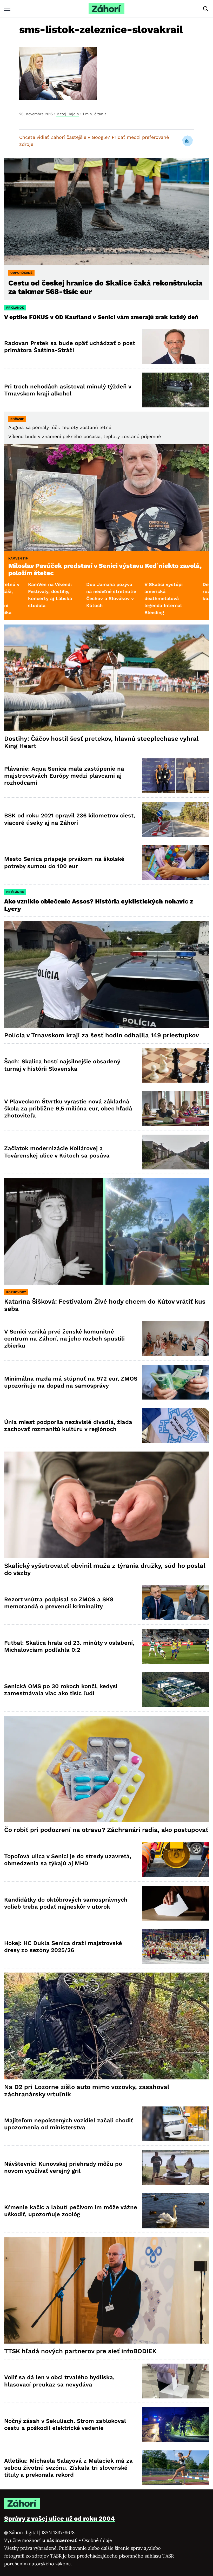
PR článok (15, 308)
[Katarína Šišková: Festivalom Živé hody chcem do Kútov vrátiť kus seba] (106, 1231)
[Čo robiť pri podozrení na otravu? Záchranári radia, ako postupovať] (106, 1769)
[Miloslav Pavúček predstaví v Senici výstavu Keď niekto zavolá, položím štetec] (106, 498)
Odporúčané (21, 273)
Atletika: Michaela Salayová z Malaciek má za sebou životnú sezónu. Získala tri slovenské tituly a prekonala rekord (68, 2468)
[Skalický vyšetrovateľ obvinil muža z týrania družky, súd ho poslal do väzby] (106, 1505)
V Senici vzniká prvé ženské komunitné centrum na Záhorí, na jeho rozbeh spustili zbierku (64, 1339)
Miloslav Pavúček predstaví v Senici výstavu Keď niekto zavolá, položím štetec (105, 569)
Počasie (17, 419)
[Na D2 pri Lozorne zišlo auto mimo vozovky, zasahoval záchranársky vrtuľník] (106, 2026)
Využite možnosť (41, 2540)
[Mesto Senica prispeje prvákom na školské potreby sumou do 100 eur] (175, 863)
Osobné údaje (97, 2540)
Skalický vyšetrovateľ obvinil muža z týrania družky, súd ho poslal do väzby (105, 1569)
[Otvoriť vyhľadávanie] (206, 9)
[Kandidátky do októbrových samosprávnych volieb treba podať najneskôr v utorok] (175, 1903)
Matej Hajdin (68, 114)
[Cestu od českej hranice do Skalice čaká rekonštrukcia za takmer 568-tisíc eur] (106, 212)
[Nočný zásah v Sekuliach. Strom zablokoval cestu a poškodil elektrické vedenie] (175, 2424)
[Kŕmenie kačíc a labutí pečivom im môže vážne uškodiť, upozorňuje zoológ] (175, 2211)
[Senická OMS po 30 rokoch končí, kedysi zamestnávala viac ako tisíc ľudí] (175, 1690)
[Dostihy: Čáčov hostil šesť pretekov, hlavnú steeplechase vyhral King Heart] (106, 678)
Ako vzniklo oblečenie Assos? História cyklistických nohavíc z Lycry (99, 905)
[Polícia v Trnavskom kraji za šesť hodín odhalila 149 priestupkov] (106, 974)
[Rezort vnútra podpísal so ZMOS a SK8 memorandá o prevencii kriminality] (175, 1603)
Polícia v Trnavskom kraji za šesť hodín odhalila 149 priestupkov (102, 1035)
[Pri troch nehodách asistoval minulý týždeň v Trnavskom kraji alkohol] (175, 390)
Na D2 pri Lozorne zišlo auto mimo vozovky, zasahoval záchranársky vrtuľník (87, 2091)
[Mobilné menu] (7, 9)
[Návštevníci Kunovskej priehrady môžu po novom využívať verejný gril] (175, 2167)
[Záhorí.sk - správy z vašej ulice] (106, 9)
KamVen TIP (18, 558)
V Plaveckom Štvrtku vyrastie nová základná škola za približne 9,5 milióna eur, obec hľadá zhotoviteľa (68, 1109)
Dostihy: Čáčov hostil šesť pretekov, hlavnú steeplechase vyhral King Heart (101, 742)
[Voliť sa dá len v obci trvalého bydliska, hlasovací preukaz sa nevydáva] (175, 2381)
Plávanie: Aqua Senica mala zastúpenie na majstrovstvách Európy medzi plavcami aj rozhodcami (64, 776)
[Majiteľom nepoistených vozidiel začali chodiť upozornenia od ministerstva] (175, 2124)
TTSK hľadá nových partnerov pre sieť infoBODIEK (80, 2351)
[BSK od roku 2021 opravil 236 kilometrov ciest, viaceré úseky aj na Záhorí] (175, 819)
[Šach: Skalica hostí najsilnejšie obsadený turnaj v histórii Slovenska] (175, 1065)
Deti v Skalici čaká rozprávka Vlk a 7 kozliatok (122, 591)
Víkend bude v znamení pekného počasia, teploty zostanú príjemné (85, 436)
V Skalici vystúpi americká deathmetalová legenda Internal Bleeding (62, 598)
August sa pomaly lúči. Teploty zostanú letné (60, 427)
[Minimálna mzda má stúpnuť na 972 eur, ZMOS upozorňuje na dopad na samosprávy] (175, 1382)
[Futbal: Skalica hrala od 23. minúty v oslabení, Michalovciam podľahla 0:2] (175, 1646)
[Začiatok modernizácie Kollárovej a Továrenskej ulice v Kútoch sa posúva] (175, 1152)
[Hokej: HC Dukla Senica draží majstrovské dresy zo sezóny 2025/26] (175, 1947)
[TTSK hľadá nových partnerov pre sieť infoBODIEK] (106, 2290)
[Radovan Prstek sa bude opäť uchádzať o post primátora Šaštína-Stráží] (175, 347)
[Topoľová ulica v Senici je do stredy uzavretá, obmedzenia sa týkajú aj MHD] (175, 1860)
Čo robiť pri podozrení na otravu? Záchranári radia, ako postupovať (106, 1830)
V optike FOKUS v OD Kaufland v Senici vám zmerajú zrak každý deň (102, 317)
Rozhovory (16, 1292)
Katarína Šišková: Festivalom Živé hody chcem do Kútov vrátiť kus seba (105, 1305)
